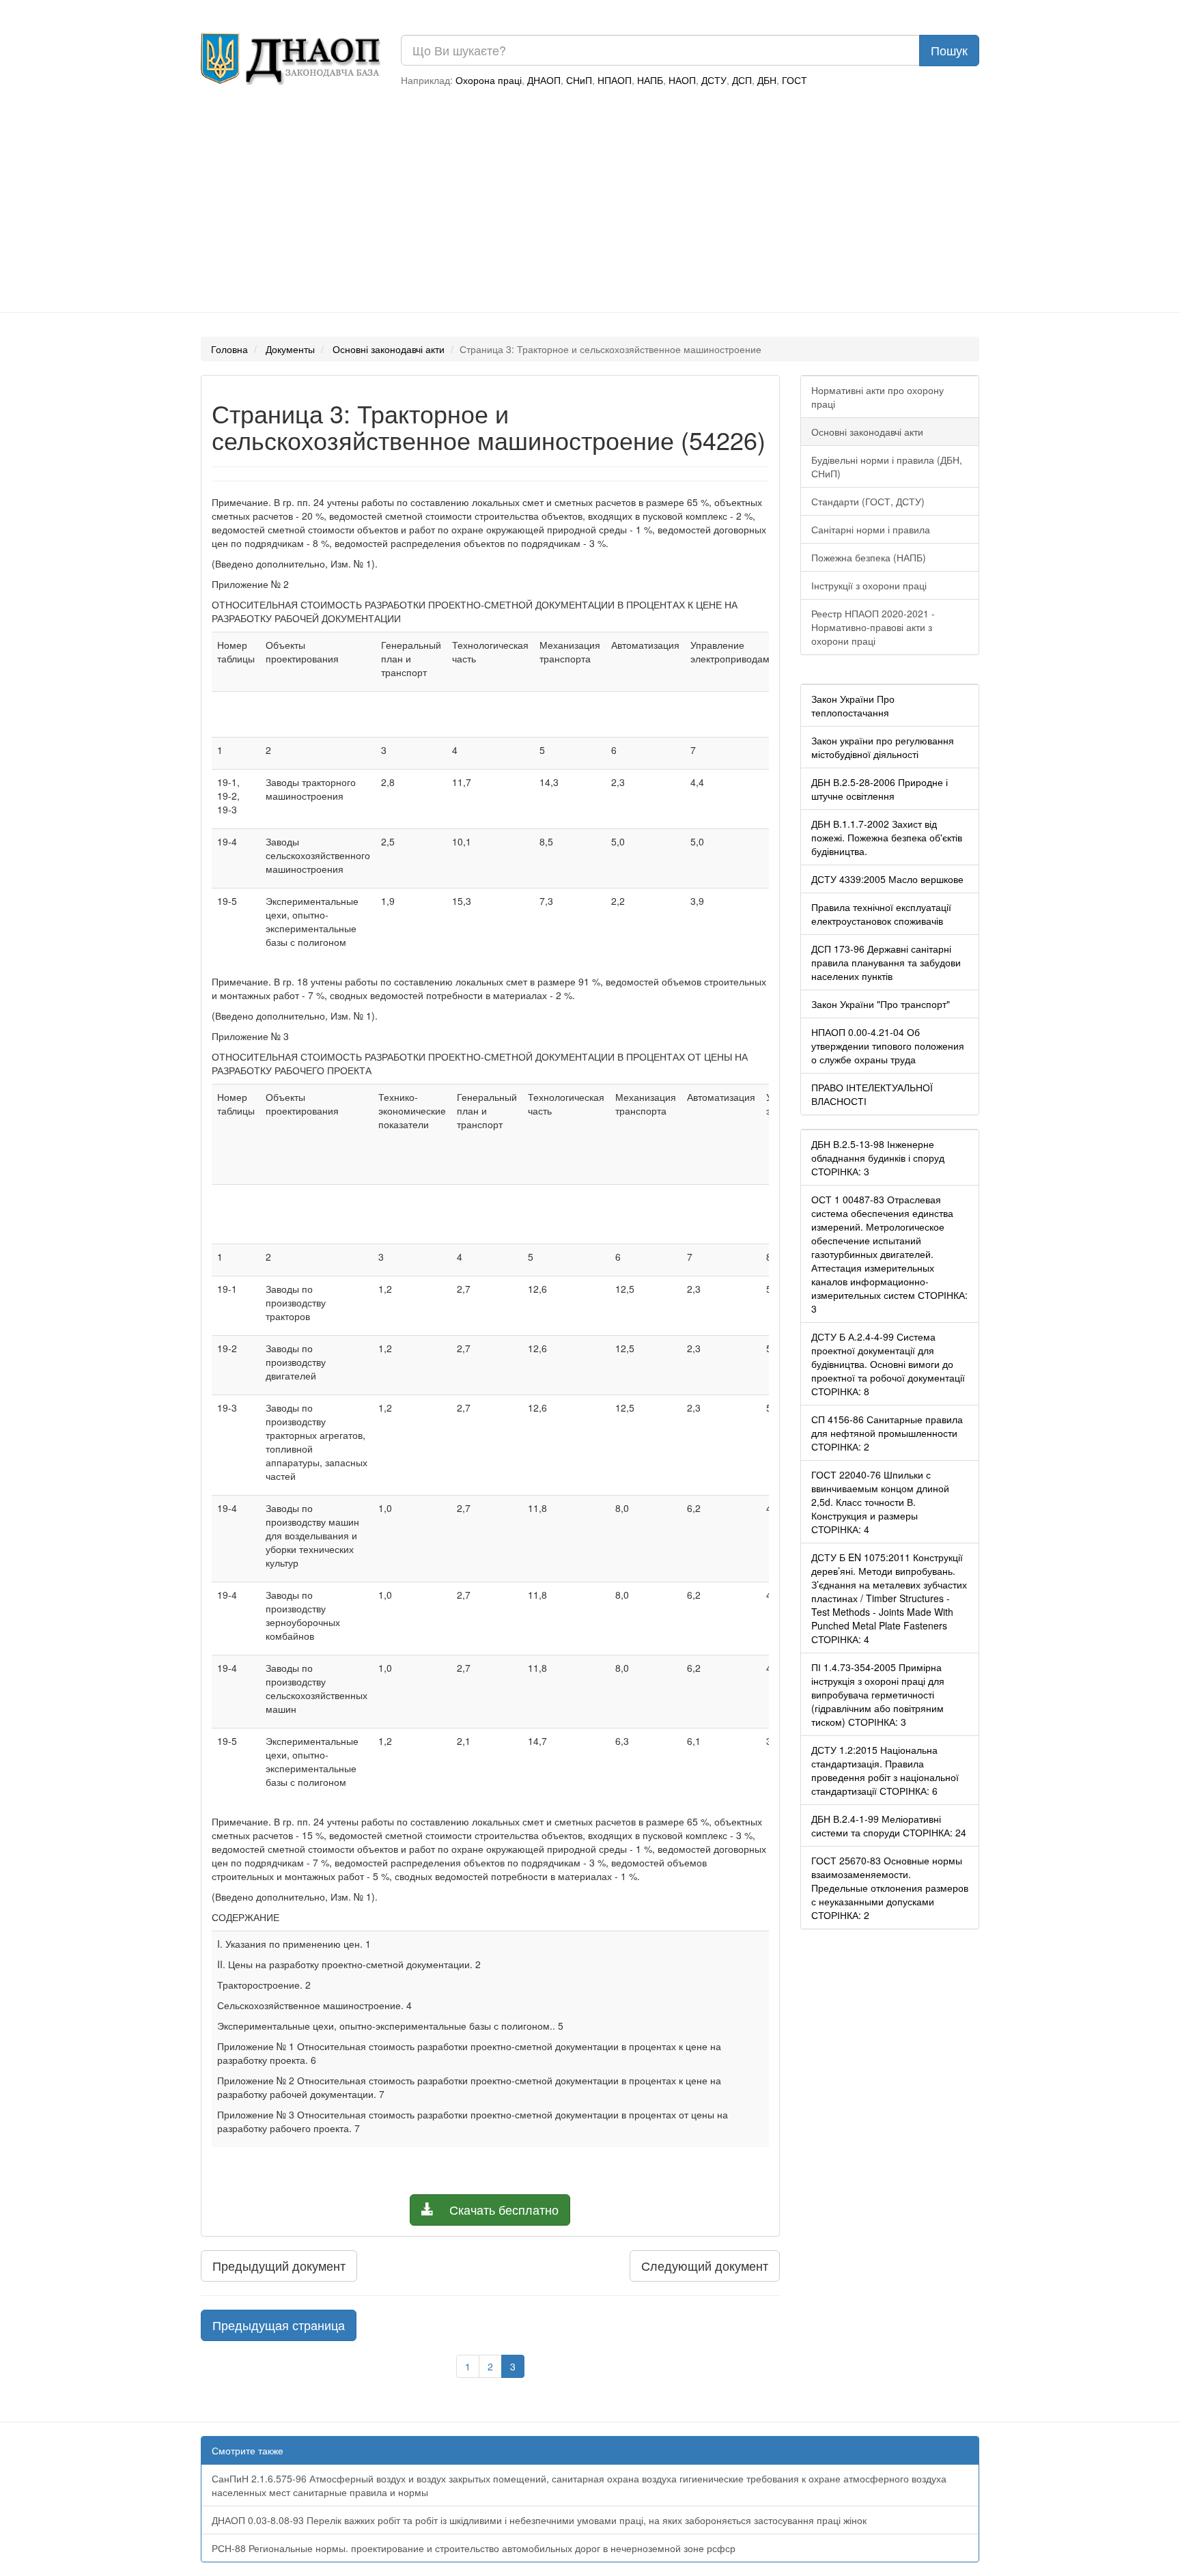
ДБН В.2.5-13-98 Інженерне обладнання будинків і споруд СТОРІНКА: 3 (878, 1158)
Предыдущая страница (279, 2325)
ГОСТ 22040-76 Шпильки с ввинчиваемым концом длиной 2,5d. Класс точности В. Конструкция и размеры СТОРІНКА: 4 (880, 1502)
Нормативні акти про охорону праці (877, 397)
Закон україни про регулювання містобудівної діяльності (883, 747)
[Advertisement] (590, 203)
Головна (229, 349)
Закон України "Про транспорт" (881, 1004)
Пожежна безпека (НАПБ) (869, 557)
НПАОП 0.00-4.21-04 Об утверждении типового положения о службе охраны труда (888, 1046)
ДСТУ (714, 80)
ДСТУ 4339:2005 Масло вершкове (887, 879)
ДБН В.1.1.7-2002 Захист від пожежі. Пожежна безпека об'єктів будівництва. (887, 837)
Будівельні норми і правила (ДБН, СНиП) (887, 466)
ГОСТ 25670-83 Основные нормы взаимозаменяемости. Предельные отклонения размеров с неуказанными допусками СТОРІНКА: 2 (890, 1888)
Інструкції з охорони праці (869, 585)
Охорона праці (489, 80)
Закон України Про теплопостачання (853, 705)
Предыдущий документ (279, 2265)
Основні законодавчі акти (389, 349)
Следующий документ (705, 2265)
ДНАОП (544, 80)
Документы (290, 349)
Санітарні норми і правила (871, 529)
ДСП (742, 80)
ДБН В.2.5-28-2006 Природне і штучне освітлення (880, 789)
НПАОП (615, 80)
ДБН (767, 80)
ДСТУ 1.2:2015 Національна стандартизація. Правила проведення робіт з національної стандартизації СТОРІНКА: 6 (885, 1770)
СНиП (579, 80)
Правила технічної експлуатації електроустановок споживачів (881, 914)
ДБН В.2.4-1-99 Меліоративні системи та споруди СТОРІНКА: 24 (889, 1825)
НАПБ (650, 80)
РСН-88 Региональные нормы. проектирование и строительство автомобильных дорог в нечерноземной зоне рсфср (474, 2548)
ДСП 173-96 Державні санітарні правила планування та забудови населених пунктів (886, 962)
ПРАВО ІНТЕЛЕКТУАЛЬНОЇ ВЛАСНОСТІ (872, 1094)
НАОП (682, 80)
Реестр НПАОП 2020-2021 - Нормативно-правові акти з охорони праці (873, 627)
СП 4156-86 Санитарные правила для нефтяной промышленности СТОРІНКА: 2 (887, 1433)
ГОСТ (795, 80)
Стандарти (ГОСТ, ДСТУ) (868, 501)
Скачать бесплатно (502, 2209)
